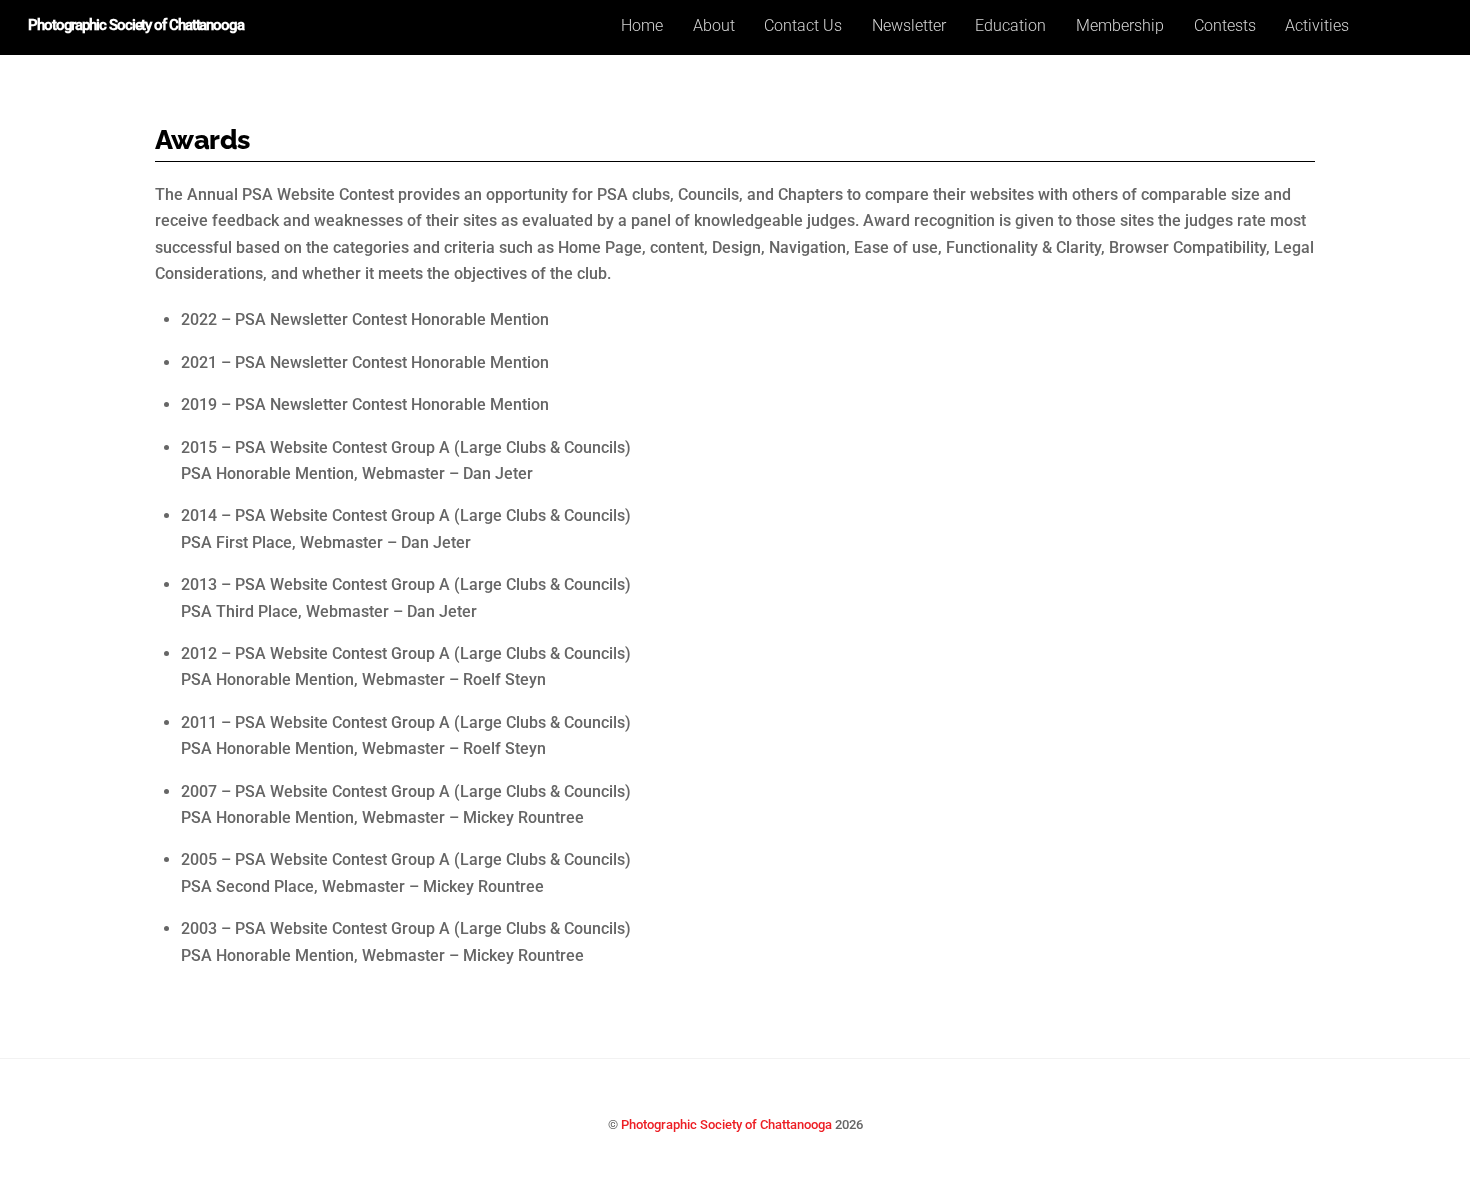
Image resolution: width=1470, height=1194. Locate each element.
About (714, 25)
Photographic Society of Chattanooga (726, 1124)
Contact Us (803, 25)
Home (642, 25)
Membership (1120, 25)
